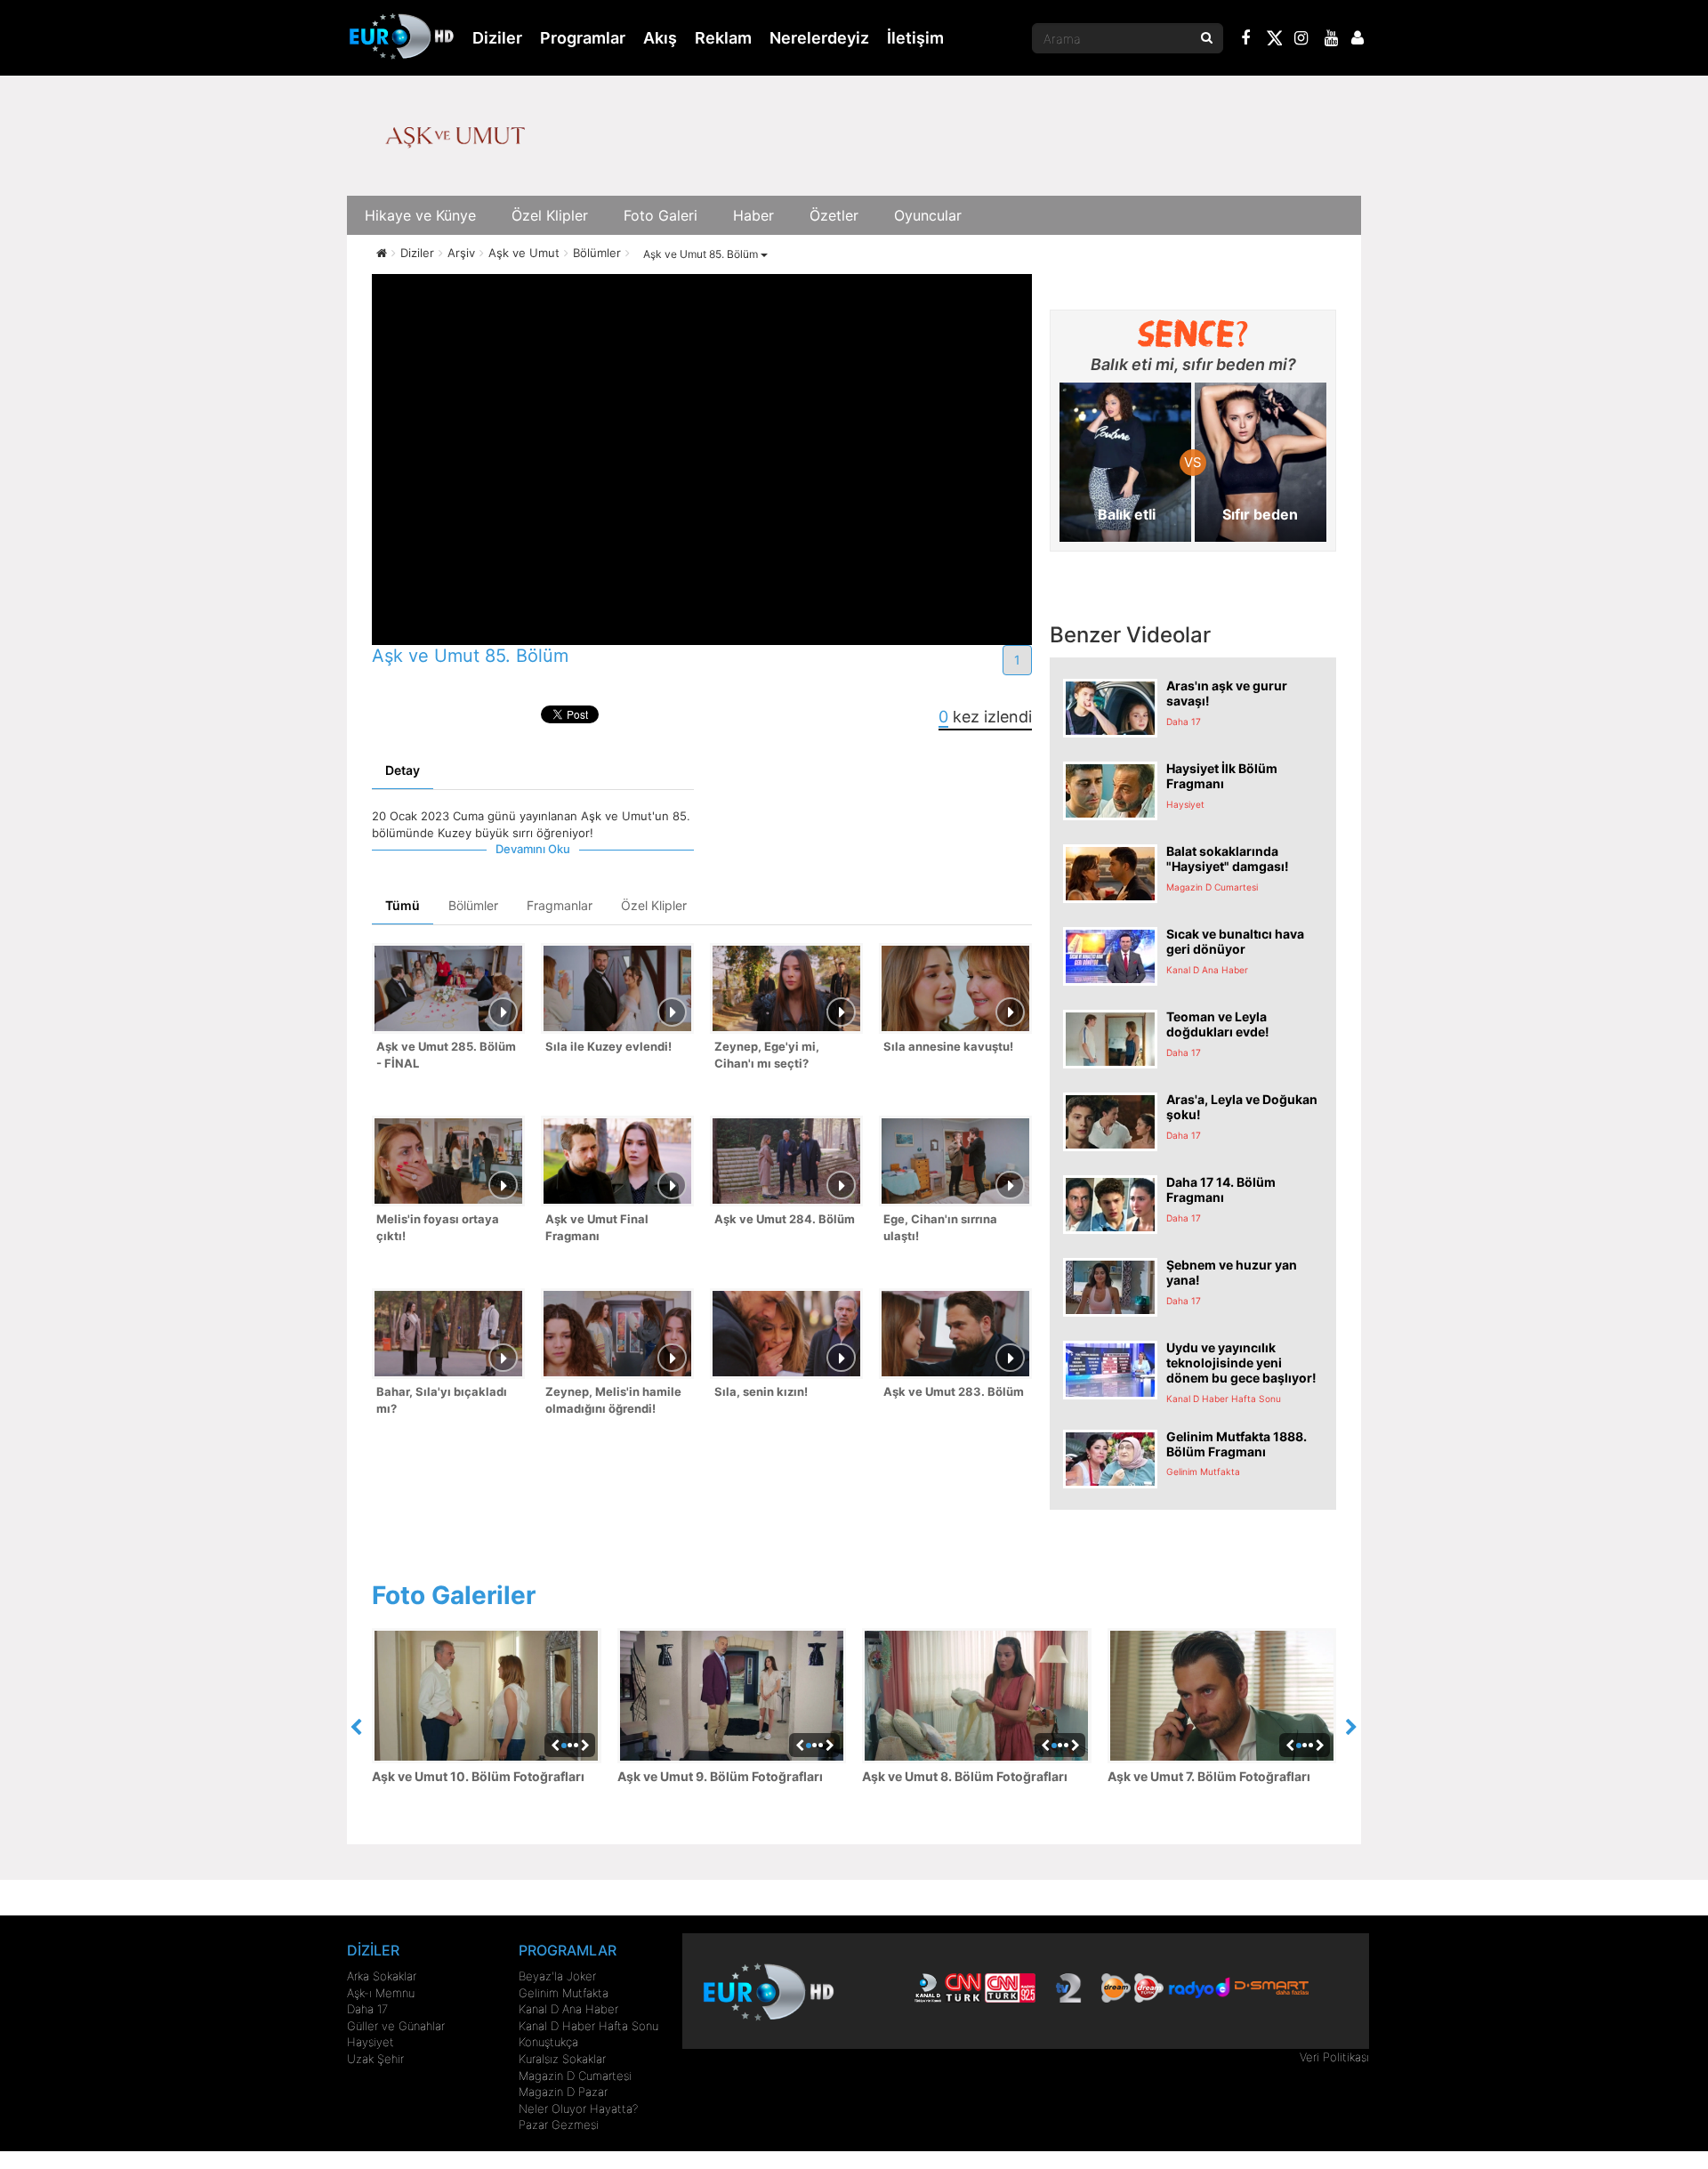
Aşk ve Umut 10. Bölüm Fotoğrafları (478, 1776)
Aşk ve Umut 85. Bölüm (702, 254)
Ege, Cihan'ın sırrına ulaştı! (940, 1227)
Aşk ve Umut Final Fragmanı (597, 1227)
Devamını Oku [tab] (533, 849)
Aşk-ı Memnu (381, 1993)
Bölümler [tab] (473, 905)
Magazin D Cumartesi (575, 2076)
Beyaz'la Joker (557, 1976)
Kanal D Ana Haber (568, 2009)
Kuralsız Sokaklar (562, 2059)
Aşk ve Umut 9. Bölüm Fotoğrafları (720, 1776)
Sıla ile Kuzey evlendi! (608, 1046)
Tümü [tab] (403, 905)
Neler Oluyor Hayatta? (578, 2109)
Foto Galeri (661, 215)
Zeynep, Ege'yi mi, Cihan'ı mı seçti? (767, 1055)
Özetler (834, 215)
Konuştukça (548, 2042)
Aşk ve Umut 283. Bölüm (954, 1391)
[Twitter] (1274, 41)
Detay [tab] (403, 770)
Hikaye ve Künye (420, 215)
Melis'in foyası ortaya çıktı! (438, 1227)
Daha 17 (367, 2009)
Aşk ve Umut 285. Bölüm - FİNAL (446, 1055)
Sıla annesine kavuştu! (948, 1046)
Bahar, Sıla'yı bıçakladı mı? (442, 1400)
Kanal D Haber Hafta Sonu (588, 2026)
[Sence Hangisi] (1193, 334)
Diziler (497, 38)
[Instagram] (1301, 40)
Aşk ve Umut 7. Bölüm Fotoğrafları (1209, 1776)
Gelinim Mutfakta (564, 1993)
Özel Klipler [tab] (654, 905)
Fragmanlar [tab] (560, 905)
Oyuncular (928, 215)
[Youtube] (1332, 40)
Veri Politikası (1334, 2057)
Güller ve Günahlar (396, 2026)
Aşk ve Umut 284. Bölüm (785, 1219)
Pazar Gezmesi (559, 2125)
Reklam (723, 38)
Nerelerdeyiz (819, 38)
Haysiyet (371, 2042)
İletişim (915, 38)
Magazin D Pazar (563, 2092)
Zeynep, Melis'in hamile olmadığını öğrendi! (613, 1400)
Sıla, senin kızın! (761, 1391)
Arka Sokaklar (382, 1976)
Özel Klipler (550, 215)
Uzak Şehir (375, 2059)
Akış (660, 38)
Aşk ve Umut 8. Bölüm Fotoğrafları (965, 1776)
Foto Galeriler (454, 1595)
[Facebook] (1246, 40)
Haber (753, 215)
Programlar (583, 38)
